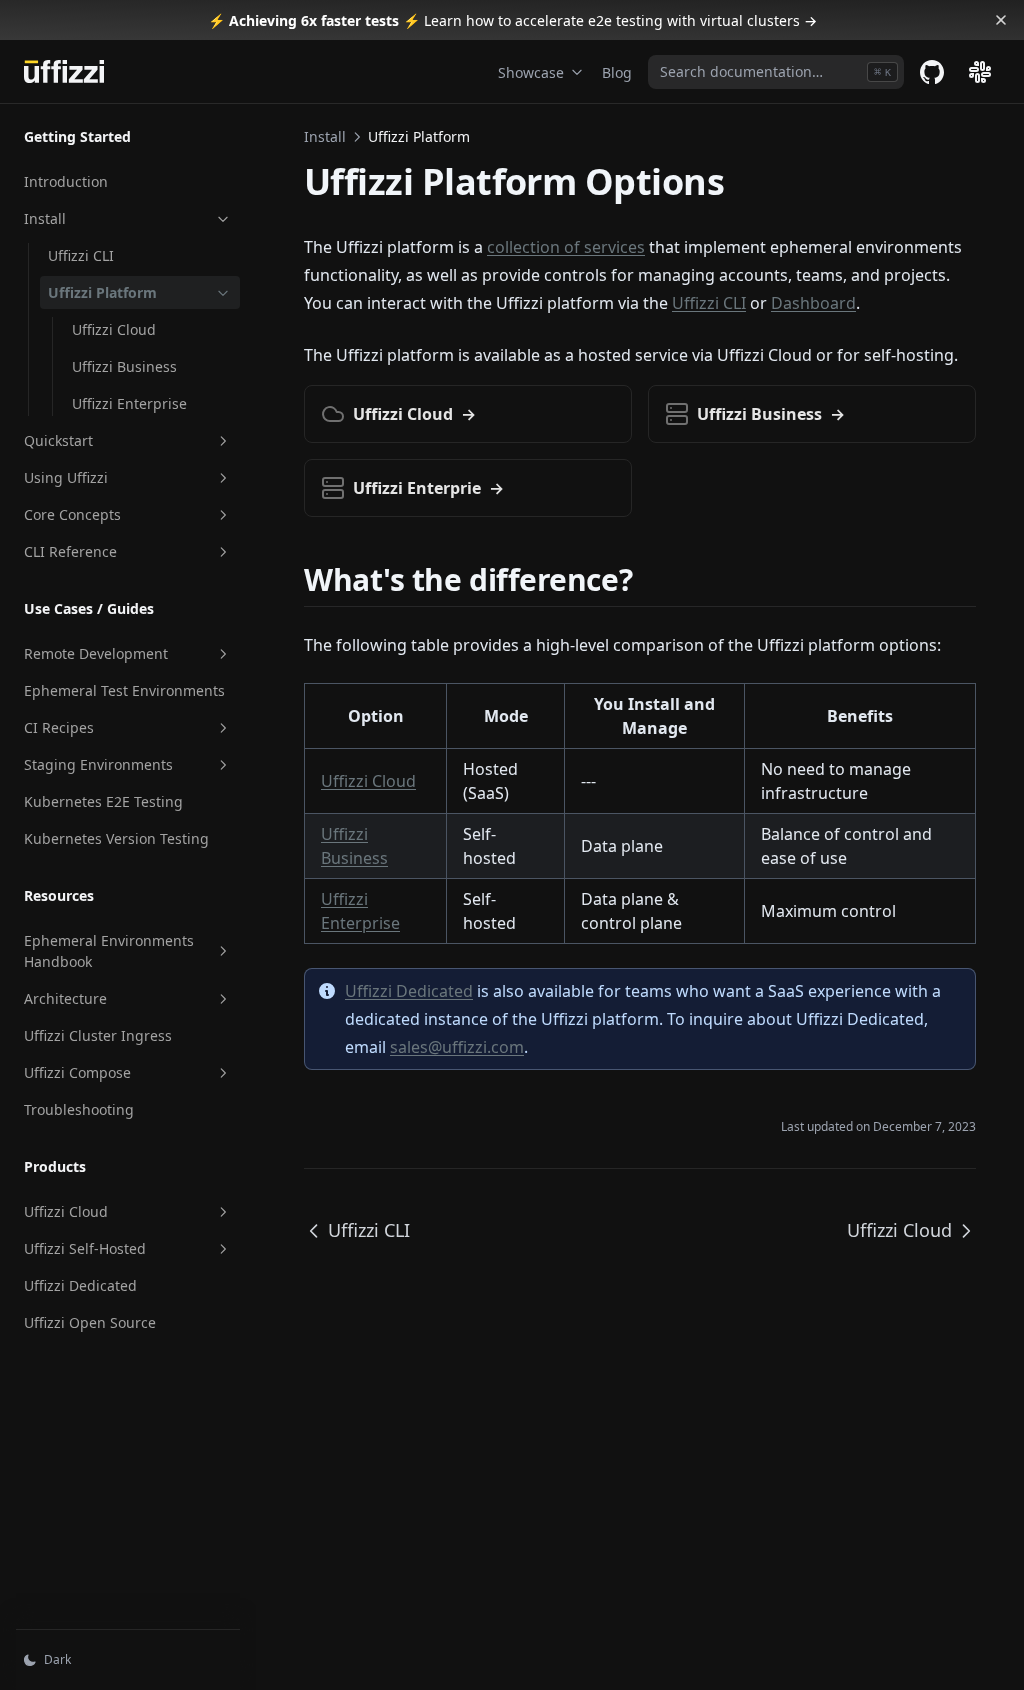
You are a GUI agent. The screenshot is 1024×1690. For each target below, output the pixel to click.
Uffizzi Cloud (114, 329)
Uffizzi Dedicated (80, 1285)
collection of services (566, 247)
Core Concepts (72, 514)
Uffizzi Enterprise (129, 403)
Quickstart (58, 440)
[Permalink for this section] (649, 579)
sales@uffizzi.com (457, 1047)
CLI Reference (70, 551)
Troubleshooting (79, 1109)
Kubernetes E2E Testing (103, 801)
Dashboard (813, 303)
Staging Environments (98, 764)
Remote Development (96, 653)
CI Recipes (59, 727)
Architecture (65, 998)
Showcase (531, 72)
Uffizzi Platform (102, 292)
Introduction (66, 181)
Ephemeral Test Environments (124, 690)
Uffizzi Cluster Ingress (98, 1035)
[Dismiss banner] (1000, 20)
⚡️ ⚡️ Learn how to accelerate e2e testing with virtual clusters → (512, 20)
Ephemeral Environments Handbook (109, 951)
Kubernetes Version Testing (116, 838)
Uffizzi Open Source (90, 1322)
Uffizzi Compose (77, 1072)
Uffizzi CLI (81, 255)
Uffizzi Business (124, 366)
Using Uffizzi (66, 477)
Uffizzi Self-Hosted (85, 1248)
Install (45, 218)
